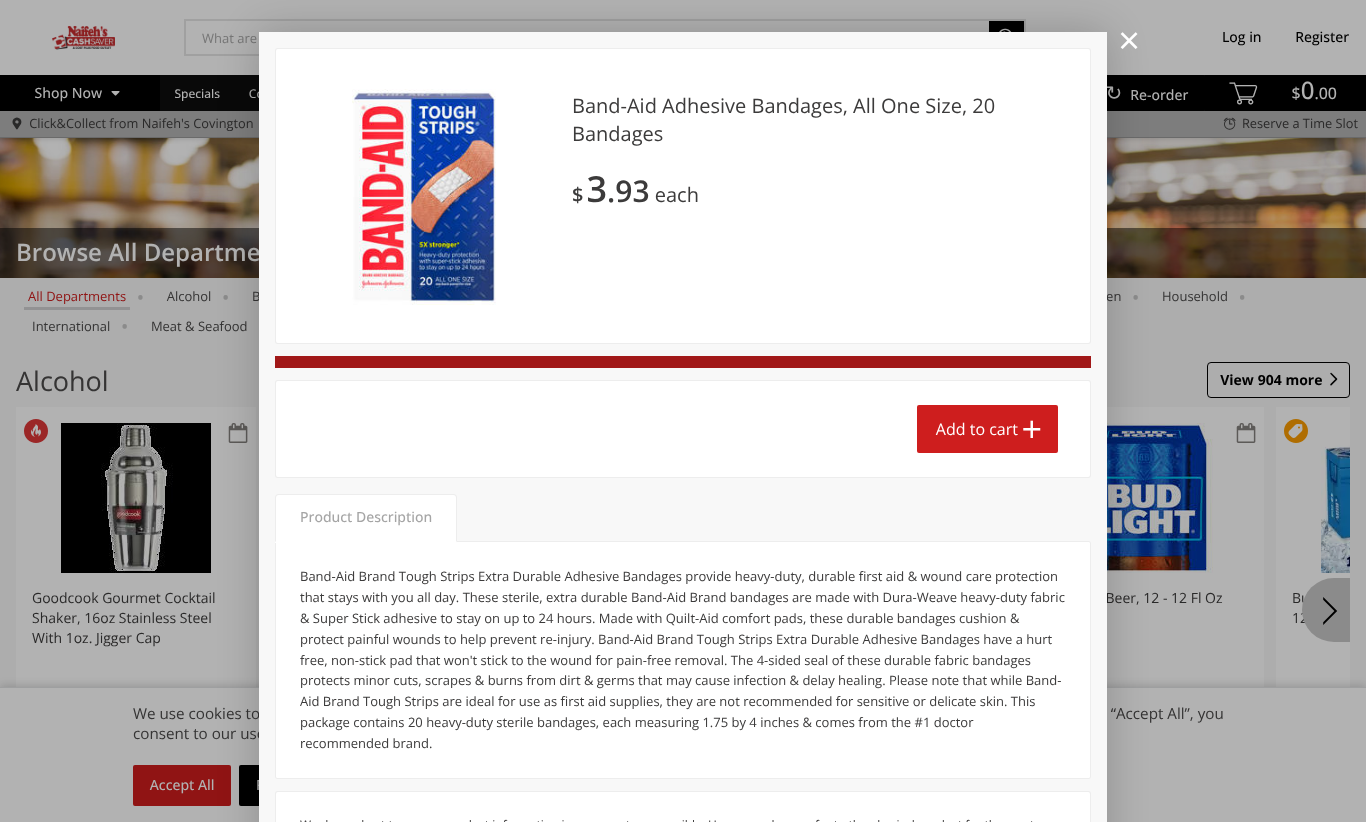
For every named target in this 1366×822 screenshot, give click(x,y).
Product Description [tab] (366, 517)
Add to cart (977, 429)
